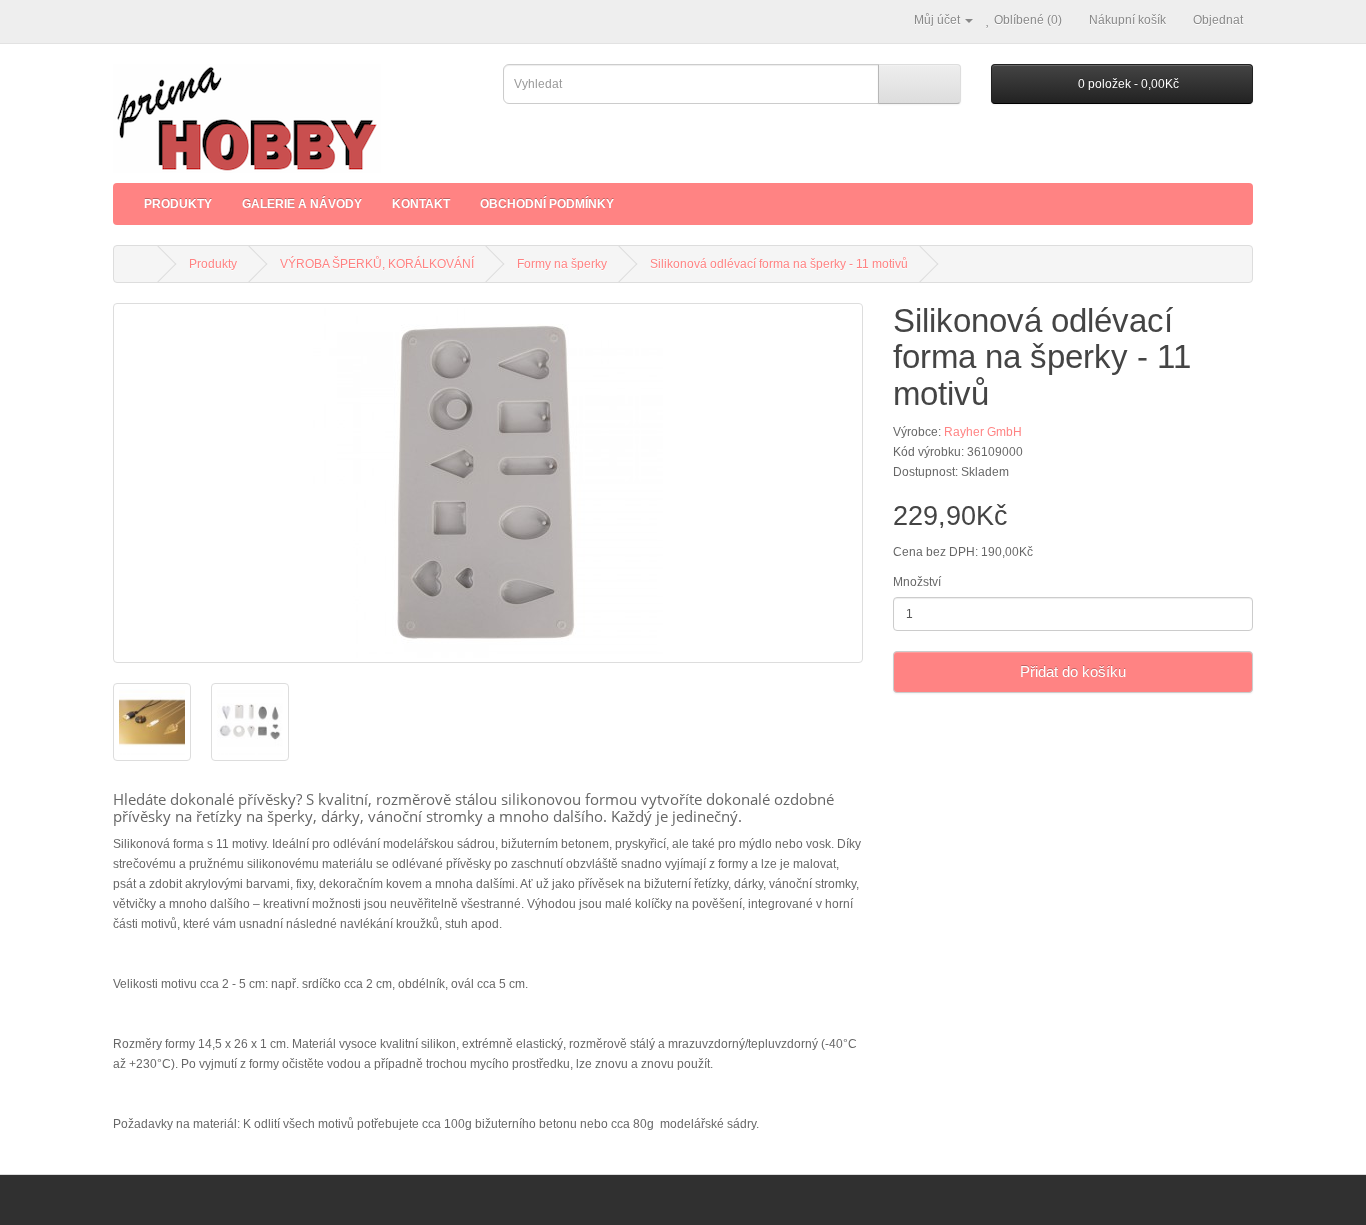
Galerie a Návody (302, 204)
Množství (917, 582)
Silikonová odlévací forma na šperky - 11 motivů (779, 264)
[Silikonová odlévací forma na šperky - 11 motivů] (488, 483)
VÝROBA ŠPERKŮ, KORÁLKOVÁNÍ (377, 264)
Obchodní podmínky (547, 204)
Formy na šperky (562, 264)
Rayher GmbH (983, 432)
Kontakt (421, 204)
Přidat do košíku (1073, 671)
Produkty (178, 204)
